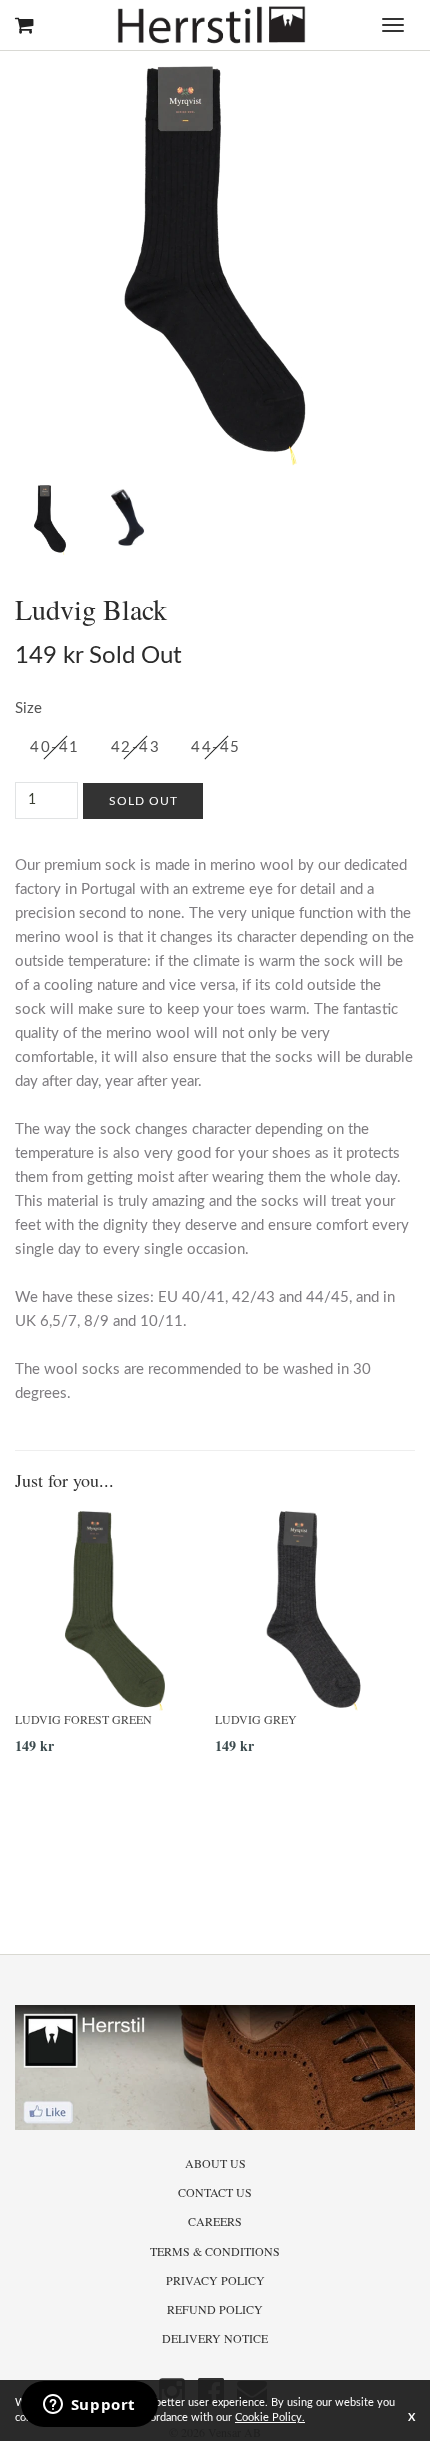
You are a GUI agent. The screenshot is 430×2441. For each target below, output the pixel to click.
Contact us (215, 2192)
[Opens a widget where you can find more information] (89, 2406)
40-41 (55, 747)
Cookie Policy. (270, 2417)
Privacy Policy (215, 2280)
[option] (115, 1640)
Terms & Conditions (215, 2251)
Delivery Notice (215, 2338)
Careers (215, 2221)
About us (215, 2163)
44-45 (216, 747)
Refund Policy (215, 2309)
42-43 (136, 747)
